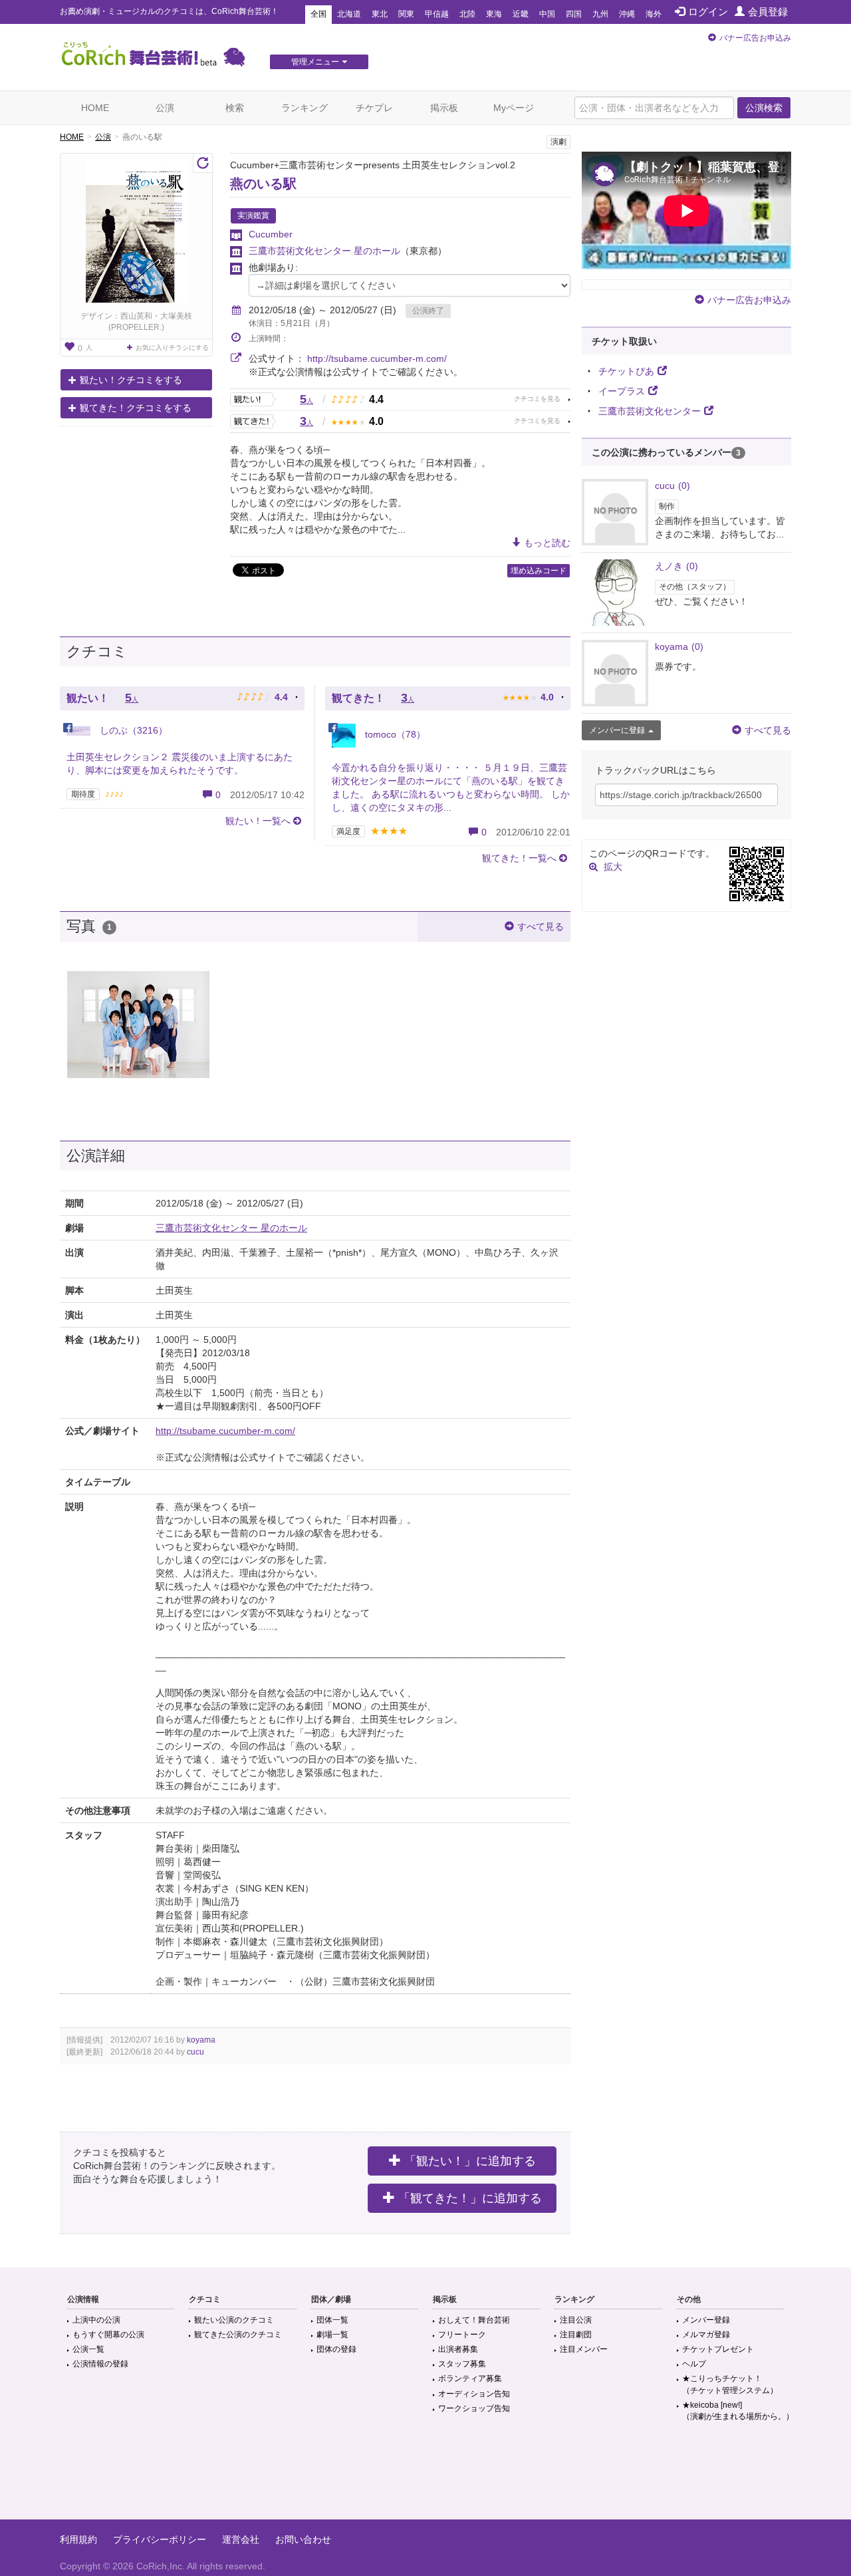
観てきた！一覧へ (519, 858)
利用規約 (78, 2539)
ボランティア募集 (470, 2378)
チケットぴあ (626, 371)
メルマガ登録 (706, 2335)
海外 (654, 14)
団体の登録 (336, 2349)
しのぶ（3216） (132, 730)
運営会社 (241, 2539)
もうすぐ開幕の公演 (108, 2335)
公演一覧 (88, 2349)
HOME (95, 108)
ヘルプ (694, 2364)
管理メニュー (315, 62)
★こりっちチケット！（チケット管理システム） (730, 2384)
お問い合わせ (303, 2539)
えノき (676, 566)
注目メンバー (584, 2349)
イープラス (622, 391)
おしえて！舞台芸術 (474, 2320)
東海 (494, 14)
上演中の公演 (96, 2320)
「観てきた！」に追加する (470, 2198)
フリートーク (462, 2335)
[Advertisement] (425, 2476)
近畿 (521, 14)
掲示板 (444, 108)
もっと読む (547, 543)
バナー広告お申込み (755, 38)
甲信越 (437, 14)
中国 (547, 14)
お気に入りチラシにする (172, 348)
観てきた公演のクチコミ (238, 2335)
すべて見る (541, 927)
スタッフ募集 (462, 2364)
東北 (380, 14)
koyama (201, 2040)
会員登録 (768, 12)
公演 (165, 108)
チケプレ (374, 108)
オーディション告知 (474, 2394)
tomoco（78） (394, 734)
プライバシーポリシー (160, 2539)
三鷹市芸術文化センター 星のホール (324, 251)
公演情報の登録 (100, 2364)
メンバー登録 (706, 2320)
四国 (574, 14)
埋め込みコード (539, 571)
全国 (318, 14)
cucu (195, 2052)
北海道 (349, 14)
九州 (600, 14)
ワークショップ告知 (474, 2408)
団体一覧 (332, 2320)
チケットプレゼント (718, 2349)
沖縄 (627, 14)
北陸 (467, 14)
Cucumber (271, 234)
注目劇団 (576, 2335)
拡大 (613, 867)
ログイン (708, 12)
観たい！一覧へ (258, 821)
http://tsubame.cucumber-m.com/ (377, 358)
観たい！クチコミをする (131, 380)
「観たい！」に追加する (470, 2161)
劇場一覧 (332, 2335)
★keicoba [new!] (738, 2411)
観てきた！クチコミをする (136, 408)
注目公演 (576, 2320)
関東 (406, 14)
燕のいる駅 (263, 184)
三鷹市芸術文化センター (650, 411)
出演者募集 (458, 2349)
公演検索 (764, 108)
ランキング (304, 108)
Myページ (514, 108)
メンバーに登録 (617, 730)
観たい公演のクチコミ (234, 2320)
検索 (235, 108)
